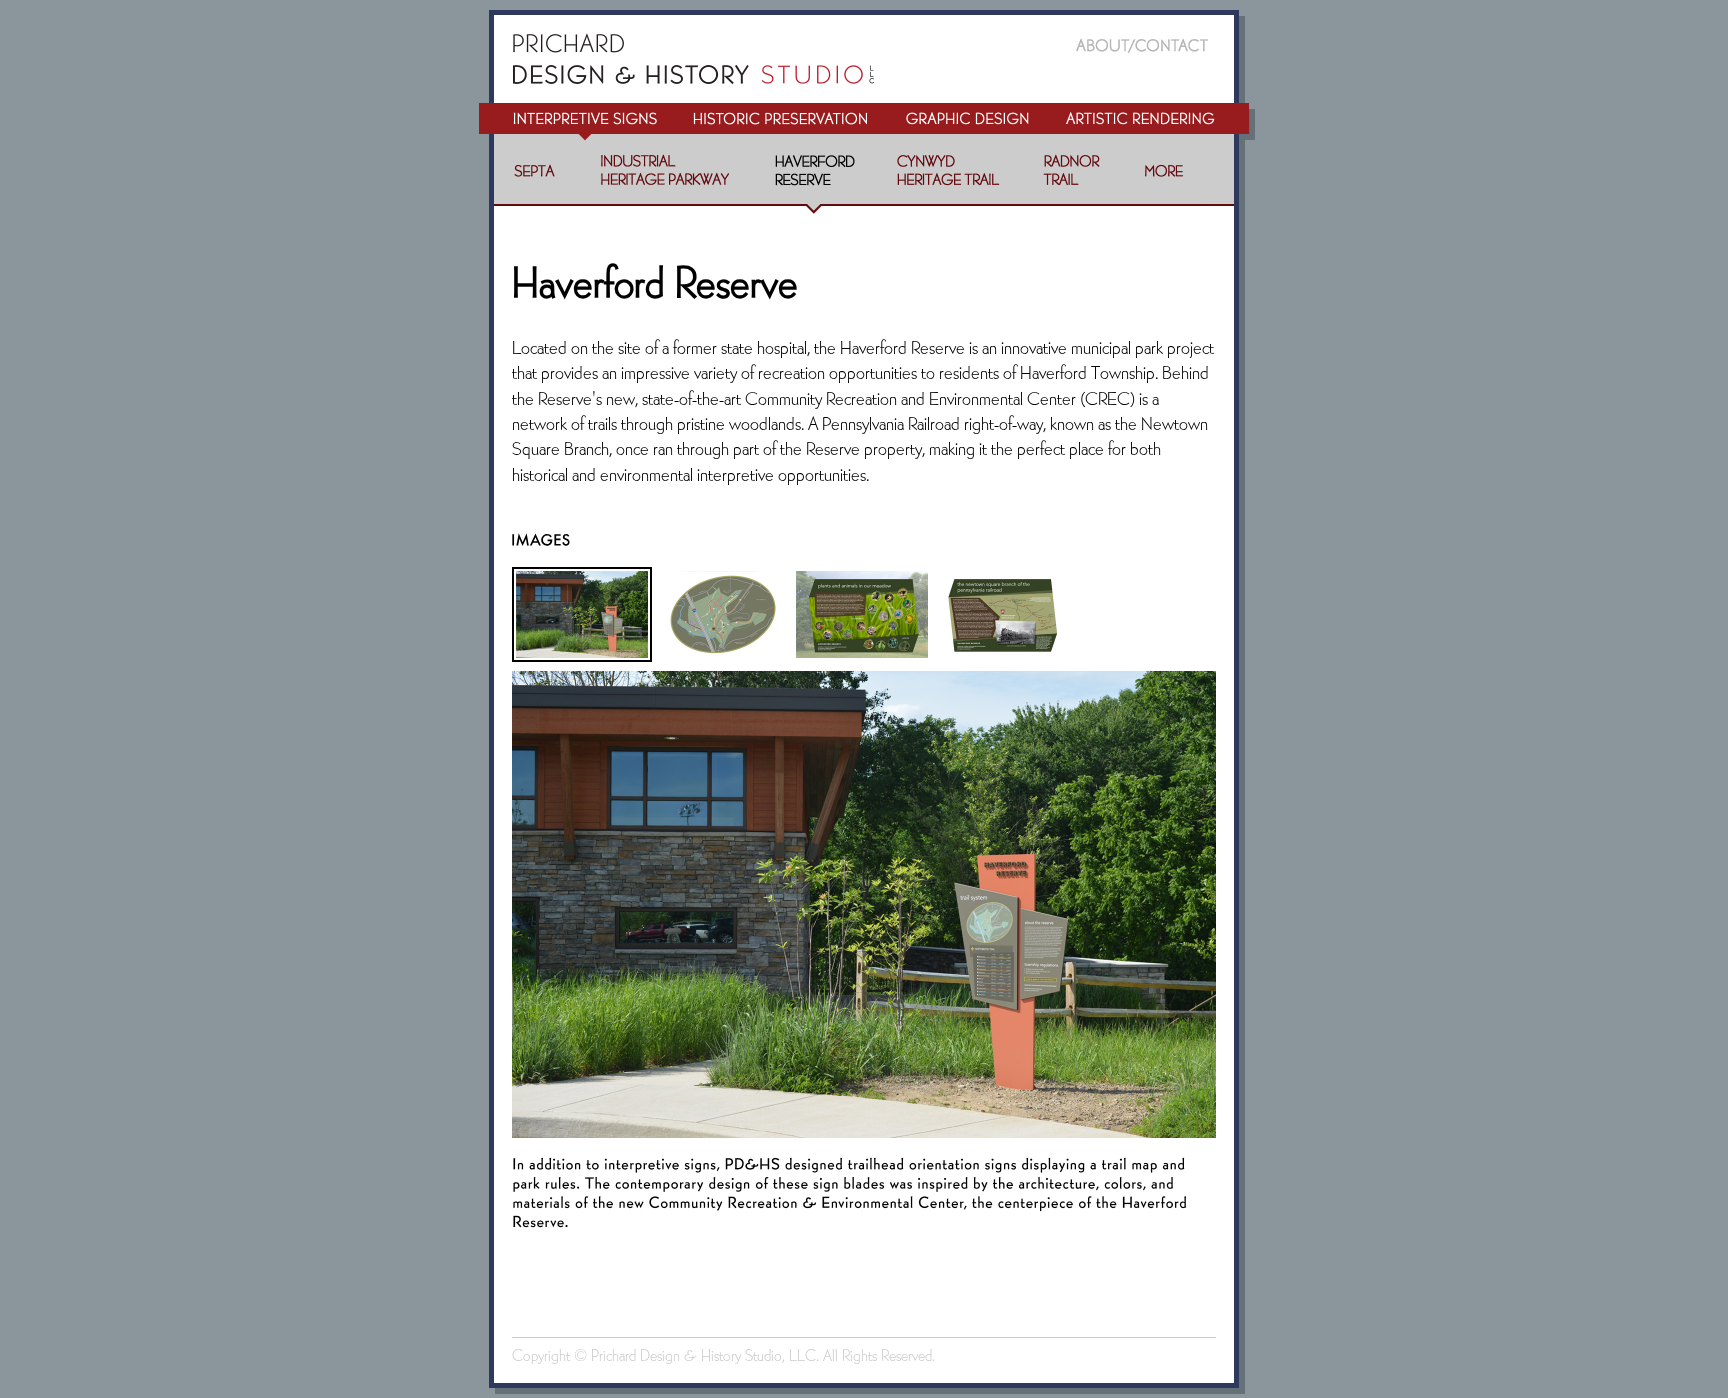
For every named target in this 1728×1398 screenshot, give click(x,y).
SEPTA (535, 178)
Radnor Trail (1072, 178)
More (1164, 178)
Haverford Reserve (814, 178)
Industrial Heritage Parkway (665, 178)
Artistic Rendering (1151, 123)
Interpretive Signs (576, 123)
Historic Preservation (780, 123)
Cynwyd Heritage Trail (948, 178)
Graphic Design (967, 123)
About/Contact (1154, 34)
